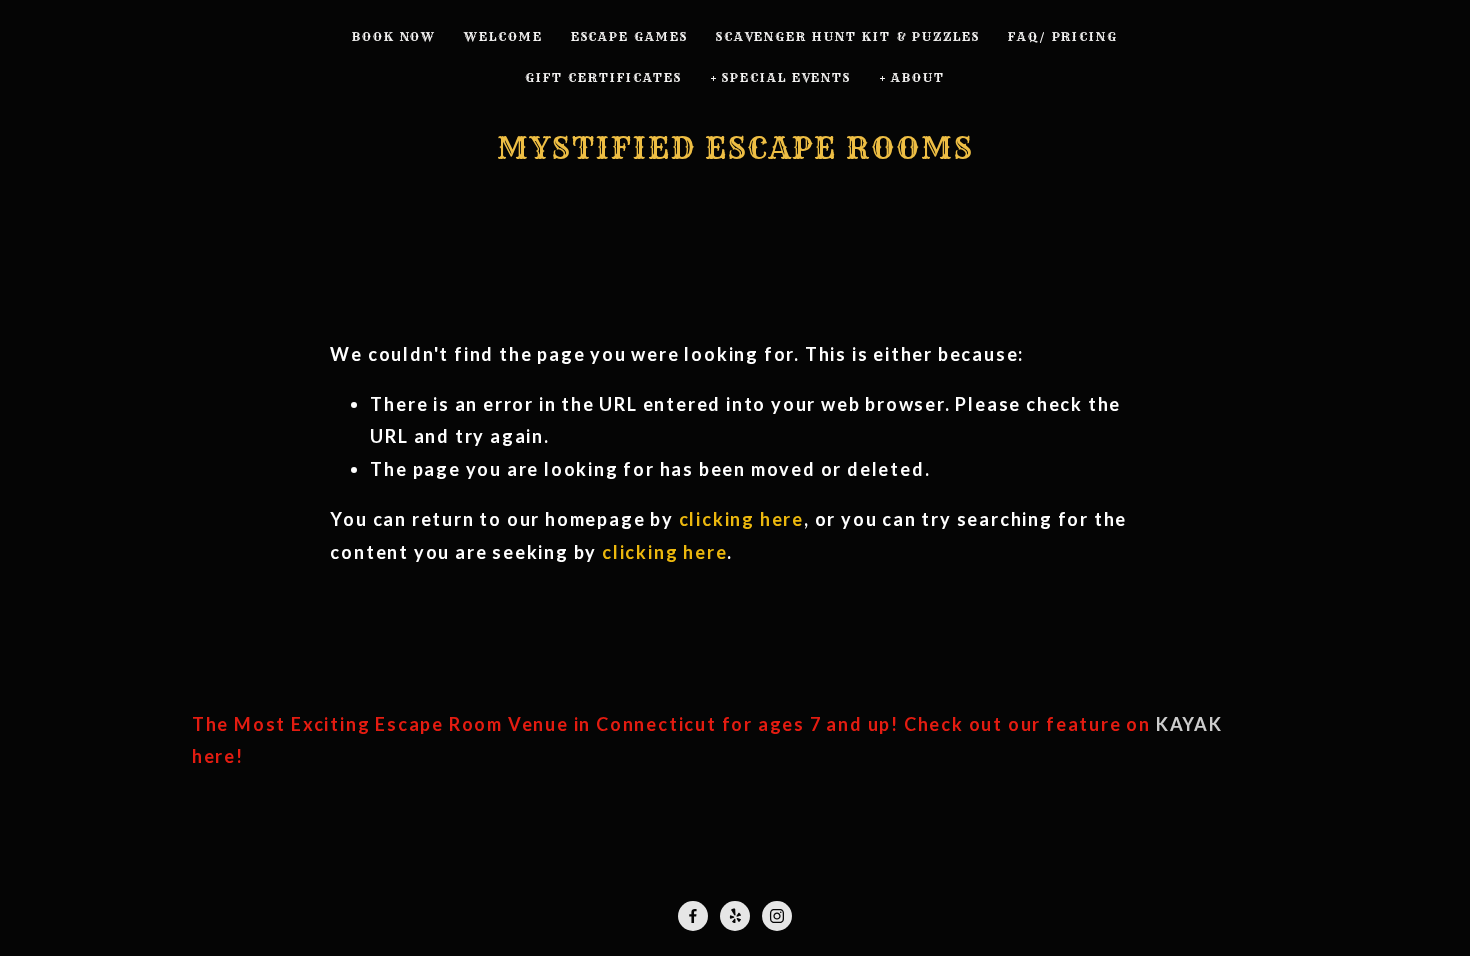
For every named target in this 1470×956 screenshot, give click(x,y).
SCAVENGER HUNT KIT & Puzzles (848, 36)
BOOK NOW (394, 36)
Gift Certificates (603, 77)
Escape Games (629, 36)
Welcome (503, 36)
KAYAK (1189, 724)
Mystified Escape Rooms (735, 148)
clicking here (741, 519)
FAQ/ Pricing (1063, 36)
